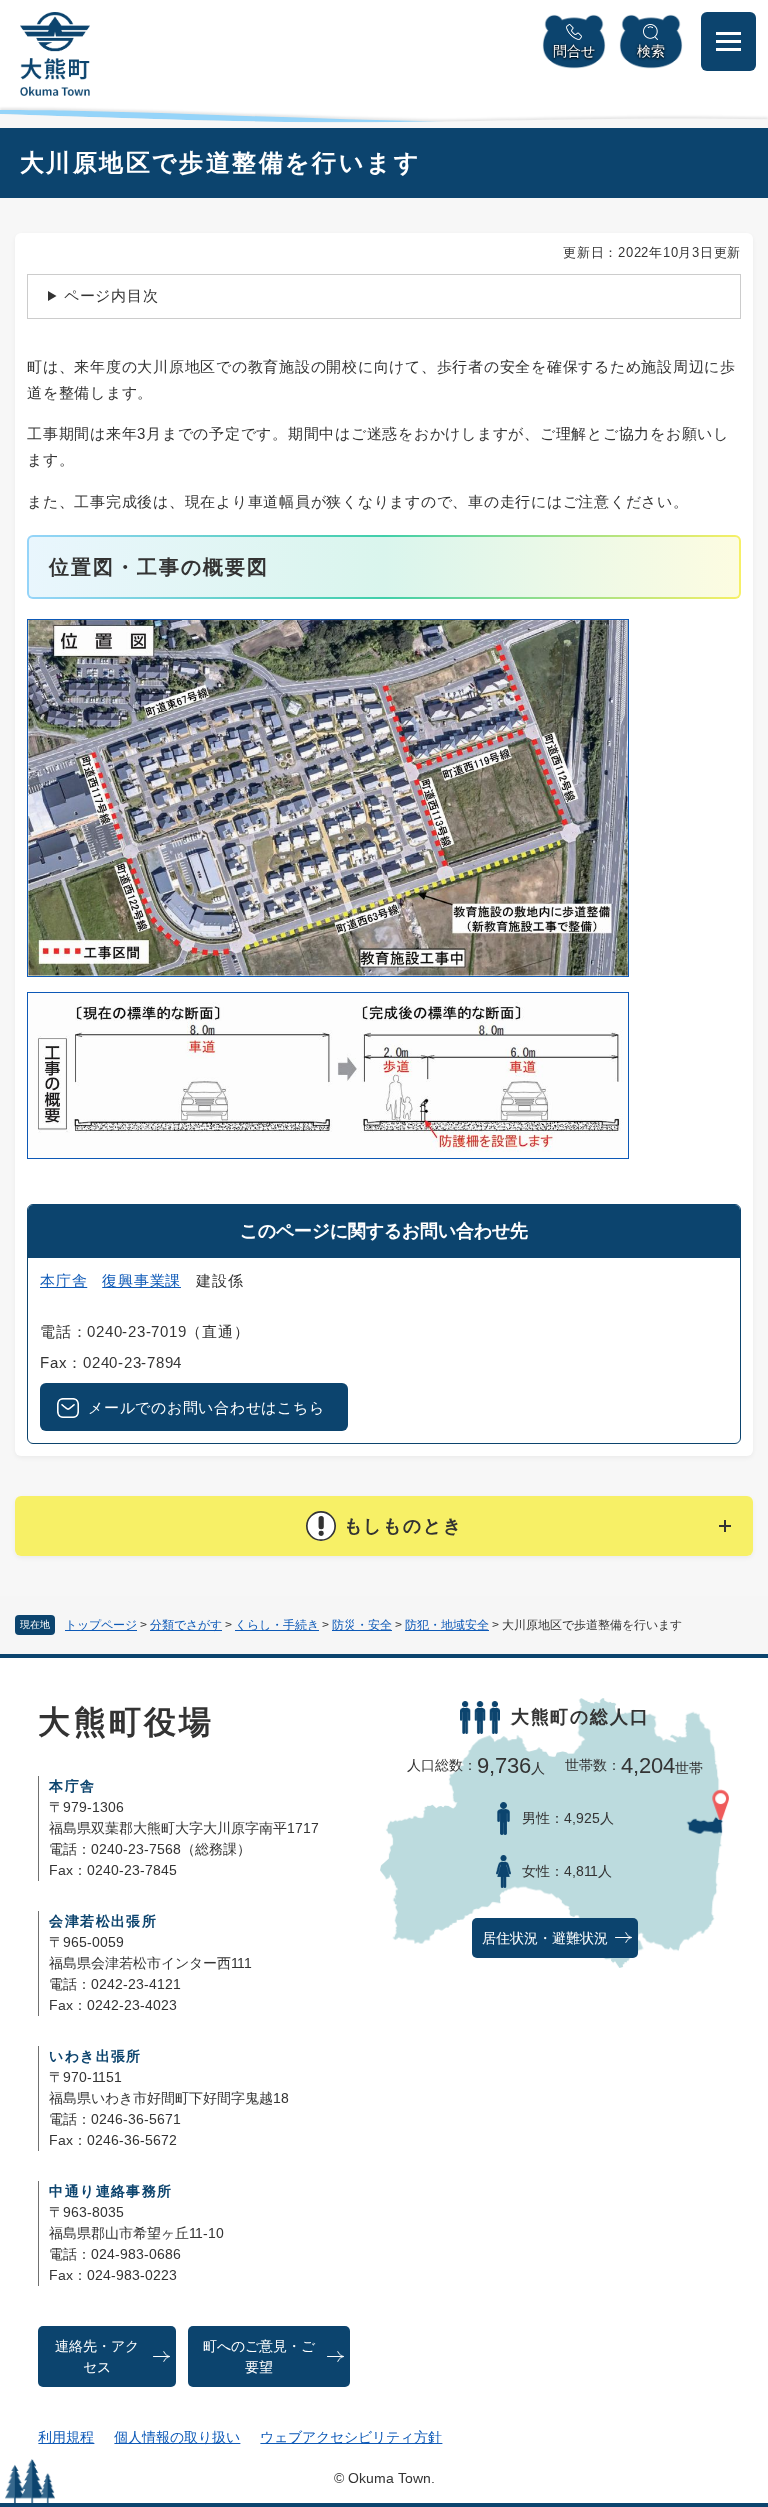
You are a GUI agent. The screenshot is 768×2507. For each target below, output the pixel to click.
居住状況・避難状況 (545, 1938)
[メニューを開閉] (728, 41)
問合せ (574, 51)
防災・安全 (362, 1625)
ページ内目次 (111, 295)
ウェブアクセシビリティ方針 (351, 2437)
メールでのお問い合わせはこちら (206, 1407)
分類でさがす (186, 1625)
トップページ (101, 1625)
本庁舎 (63, 1280)
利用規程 (66, 2437)
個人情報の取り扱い (177, 2437)
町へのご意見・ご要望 (259, 2357)
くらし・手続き (277, 1625)
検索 (651, 51)
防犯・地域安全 (447, 1625)
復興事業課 (141, 1280)
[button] (384, 1526)
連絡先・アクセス (97, 2357)
